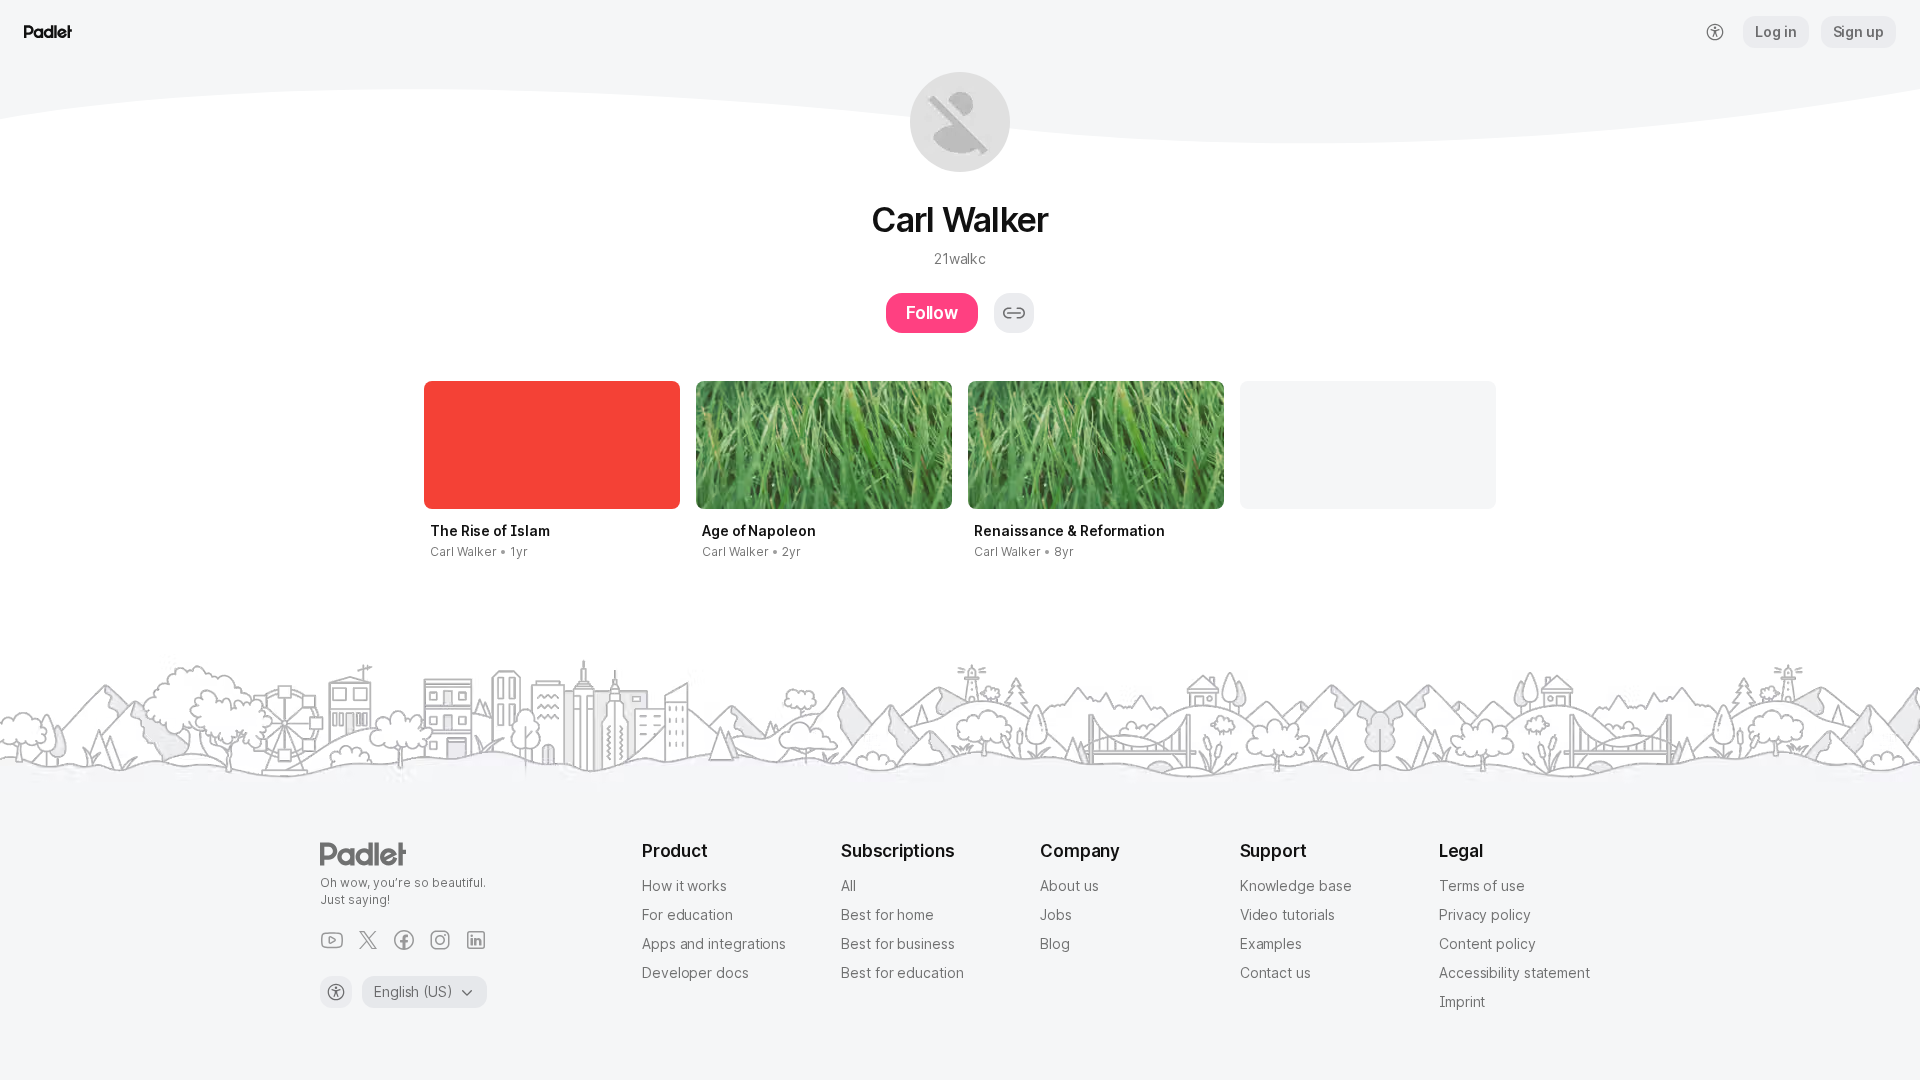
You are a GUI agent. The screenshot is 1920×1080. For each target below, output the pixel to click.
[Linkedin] (476, 940)
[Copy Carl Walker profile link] (1014, 313)
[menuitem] (1715, 32)
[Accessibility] (336, 992)
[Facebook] (404, 940)
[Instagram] (440, 940)
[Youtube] (332, 940)
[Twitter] (368, 940)
